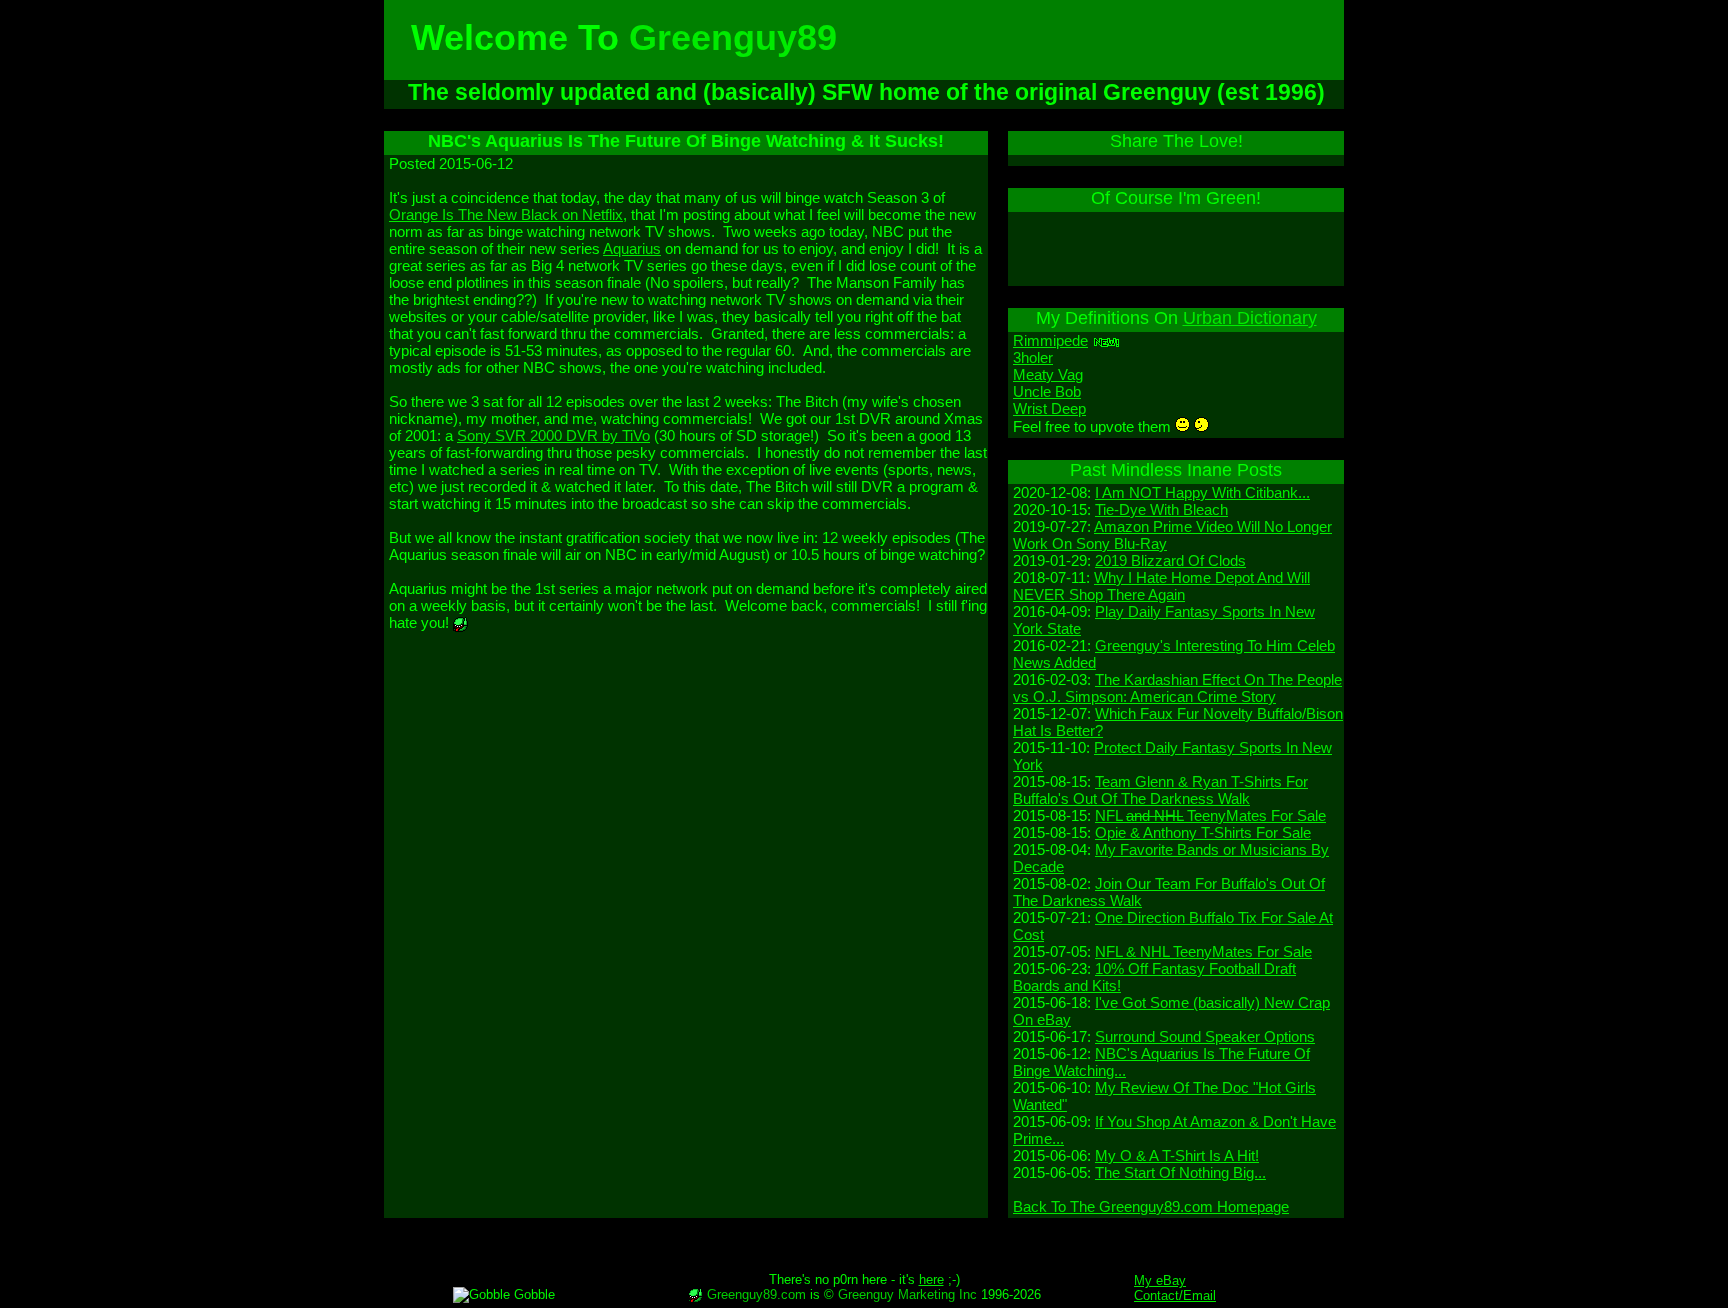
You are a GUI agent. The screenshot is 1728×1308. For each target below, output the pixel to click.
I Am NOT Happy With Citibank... (1202, 492)
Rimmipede (1050, 340)
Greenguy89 (733, 37)
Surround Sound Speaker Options (1205, 1036)
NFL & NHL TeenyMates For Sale (1203, 951)
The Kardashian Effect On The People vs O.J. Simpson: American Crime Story (1177, 688)
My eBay (1160, 1280)
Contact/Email (1175, 1295)
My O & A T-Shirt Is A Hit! (1177, 1155)
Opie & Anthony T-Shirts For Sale (1203, 832)
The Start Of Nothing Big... (1180, 1172)
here (931, 1279)
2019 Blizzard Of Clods (1170, 560)
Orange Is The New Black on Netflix (506, 214)
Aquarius (632, 248)
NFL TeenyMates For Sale (1210, 815)
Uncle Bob (1047, 391)
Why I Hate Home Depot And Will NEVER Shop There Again (1161, 586)
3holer (1033, 357)
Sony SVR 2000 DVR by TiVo (553, 435)
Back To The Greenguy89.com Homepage (1151, 1206)
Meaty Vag (1048, 374)
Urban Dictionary (1250, 318)
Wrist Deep (1049, 408)
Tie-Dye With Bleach (1161, 509)
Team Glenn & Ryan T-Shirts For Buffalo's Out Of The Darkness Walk (1160, 790)
